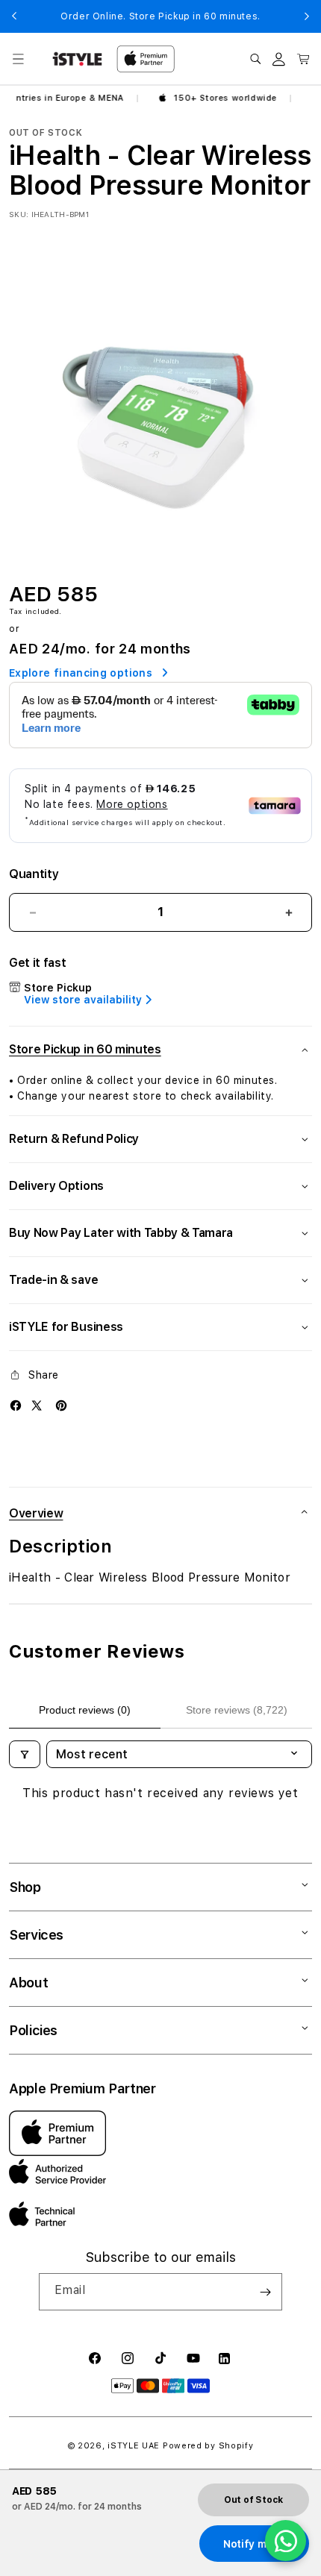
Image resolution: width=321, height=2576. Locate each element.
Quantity (34, 874)
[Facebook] (16, 1405)
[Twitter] (37, 1405)
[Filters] (25, 1754)
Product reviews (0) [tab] (85, 1710)
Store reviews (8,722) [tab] (237, 1710)
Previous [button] (14, 16)
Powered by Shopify (208, 2446)
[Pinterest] (61, 1405)
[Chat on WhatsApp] (286, 2541)
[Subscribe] (265, 2292)
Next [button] (307, 16)
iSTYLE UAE (134, 2446)
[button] (18, 59)
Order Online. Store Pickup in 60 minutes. (160, 16)
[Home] (77, 59)
